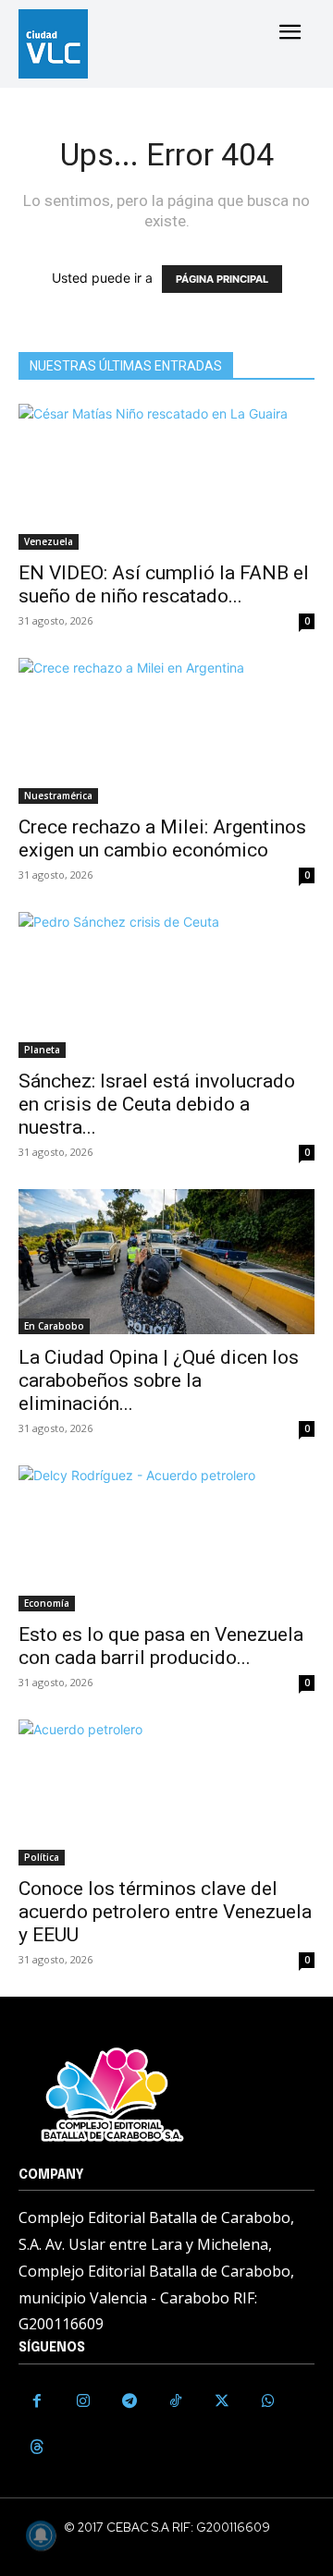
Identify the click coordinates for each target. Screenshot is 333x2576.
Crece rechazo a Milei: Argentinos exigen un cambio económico (162, 838)
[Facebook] (37, 2401)
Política (42, 1857)
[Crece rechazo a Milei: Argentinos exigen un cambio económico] (166, 731)
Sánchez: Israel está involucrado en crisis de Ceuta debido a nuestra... (157, 1104)
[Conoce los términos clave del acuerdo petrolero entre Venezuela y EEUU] (166, 1792)
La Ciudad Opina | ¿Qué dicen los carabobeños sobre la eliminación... (159, 1380)
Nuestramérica (58, 796)
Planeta (42, 1050)
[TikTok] (176, 2401)
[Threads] (37, 2448)
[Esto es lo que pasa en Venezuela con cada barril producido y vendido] (166, 1538)
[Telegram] (129, 2401)
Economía (47, 1603)
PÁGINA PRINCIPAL (222, 279)
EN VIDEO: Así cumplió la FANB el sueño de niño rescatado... (164, 584)
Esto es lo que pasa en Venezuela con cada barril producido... (161, 1646)
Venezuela (49, 541)
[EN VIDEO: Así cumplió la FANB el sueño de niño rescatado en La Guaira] (166, 477)
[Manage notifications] (41, 2535)
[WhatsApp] (268, 2401)
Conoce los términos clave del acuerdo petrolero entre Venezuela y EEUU (165, 1912)
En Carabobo (54, 1326)
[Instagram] (83, 2401)
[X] (222, 2401)
